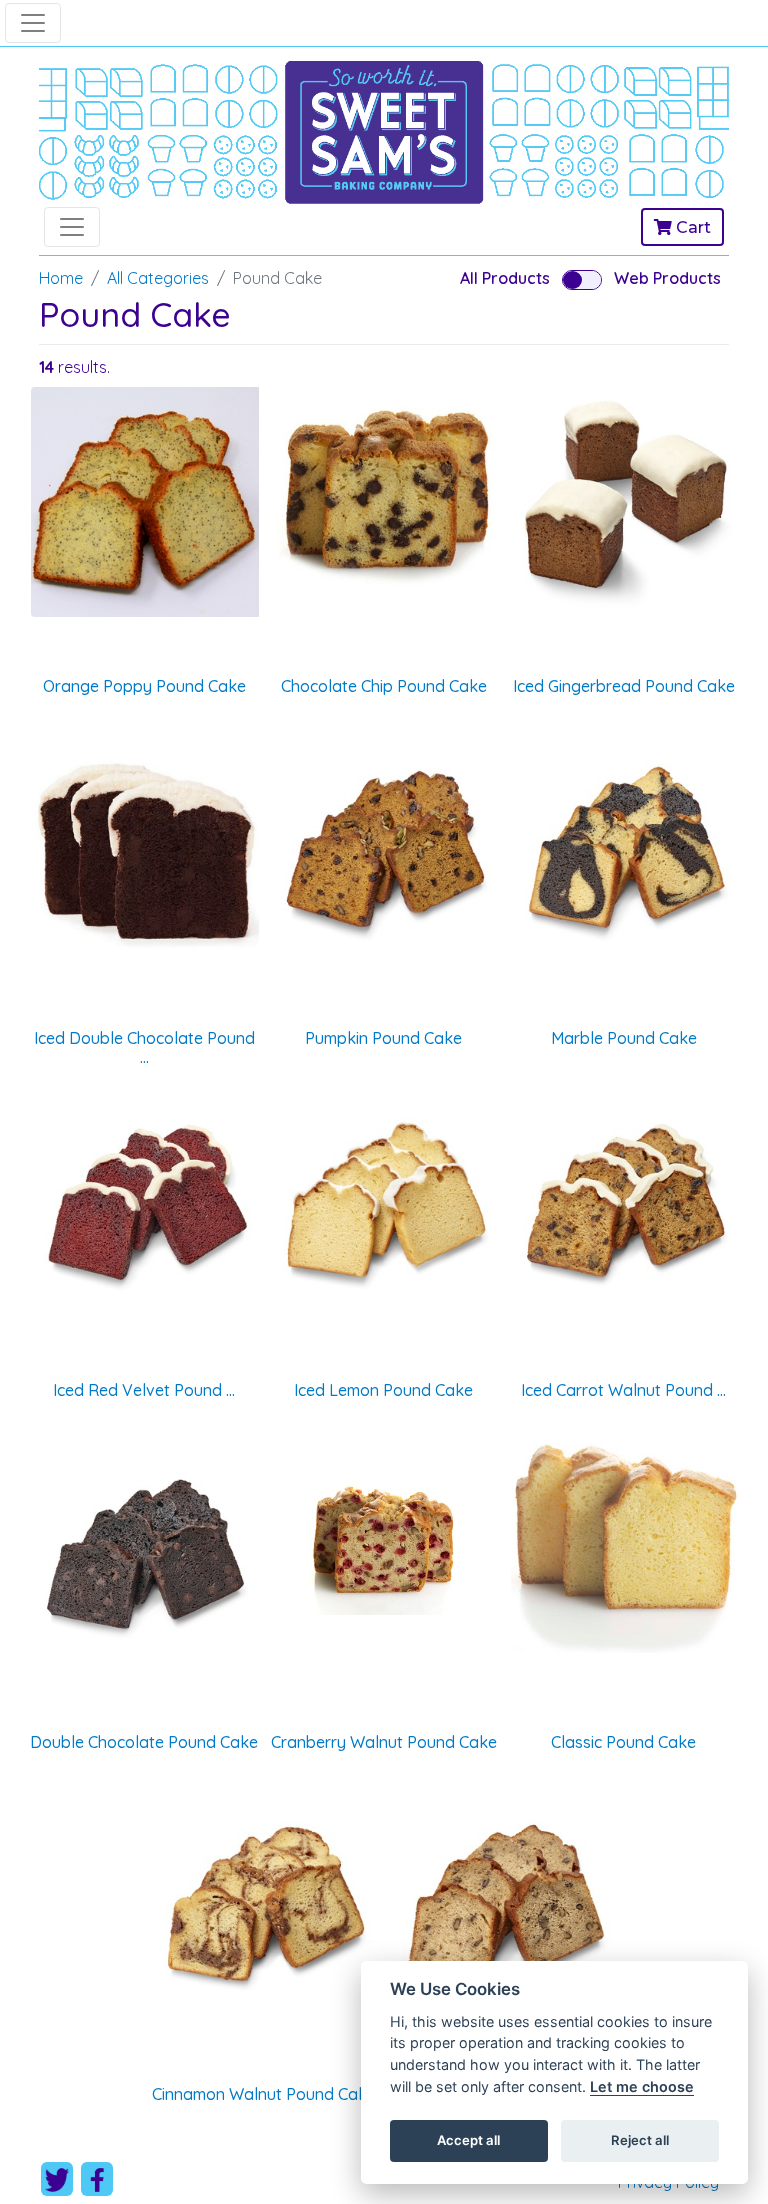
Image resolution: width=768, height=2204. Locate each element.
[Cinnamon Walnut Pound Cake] (264, 1910)
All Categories (158, 278)
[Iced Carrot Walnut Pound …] (624, 1206)
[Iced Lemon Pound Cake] (384, 1206)
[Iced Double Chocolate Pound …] (144, 854)
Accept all (468, 2140)
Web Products (667, 278)
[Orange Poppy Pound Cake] (144, 502)
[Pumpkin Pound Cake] (384, 854)
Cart (691, 227)
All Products (505, 278)
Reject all (640, 2140)
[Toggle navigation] (33, 23)
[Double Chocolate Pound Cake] (144, 1558)
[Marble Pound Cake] (624, 854)
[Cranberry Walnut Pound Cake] (384, 1529)
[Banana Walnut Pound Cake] (504, 1910)
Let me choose (642, 2086)
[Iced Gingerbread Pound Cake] (624, 502)
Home (61, 278)
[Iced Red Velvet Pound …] (144, 1206)
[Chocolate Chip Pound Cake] (384, 487)
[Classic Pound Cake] (624, 1548)
